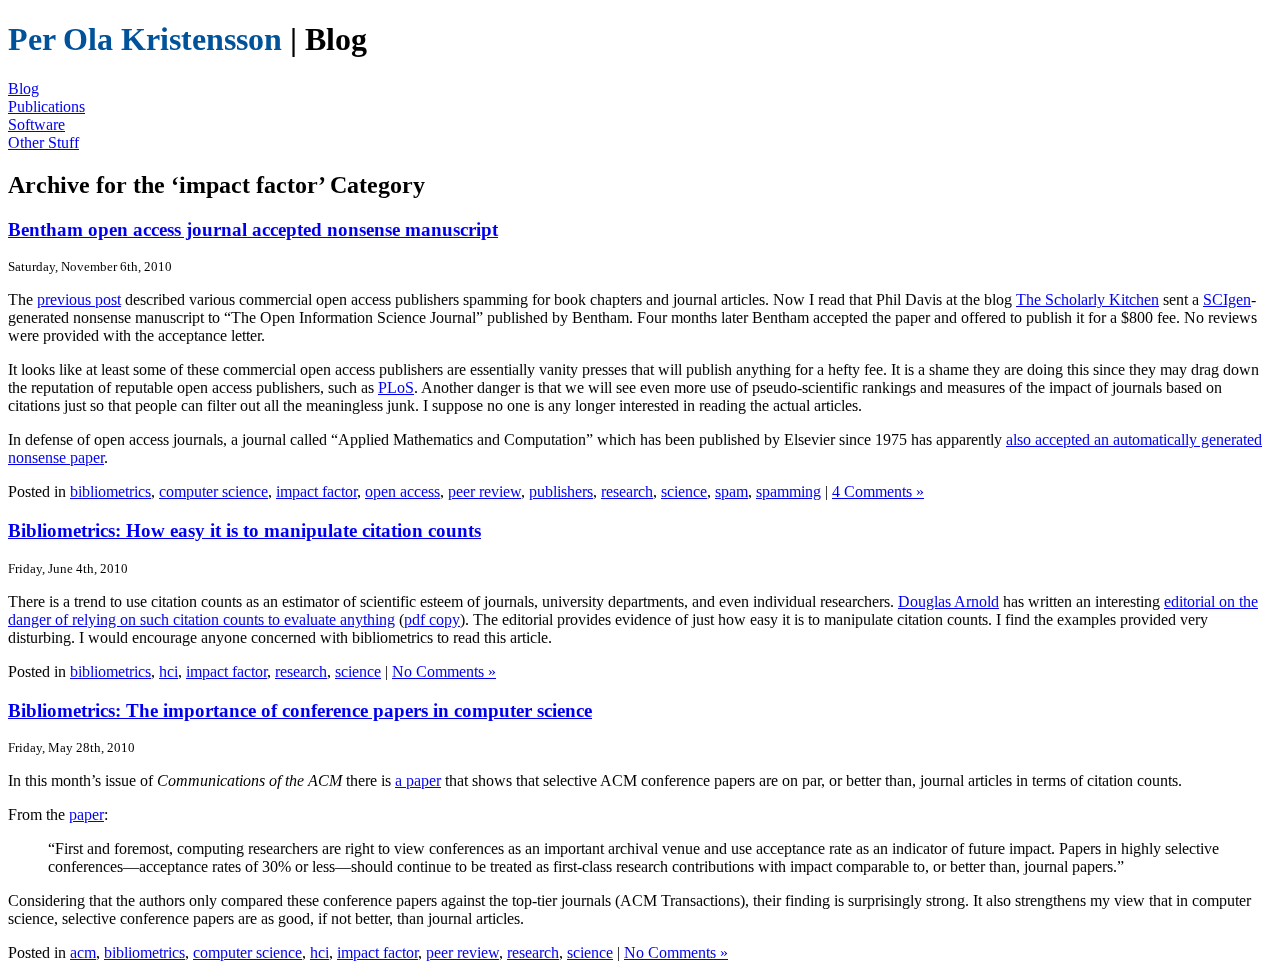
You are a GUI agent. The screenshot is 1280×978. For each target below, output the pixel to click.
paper (86, 814)
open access (402, 491)
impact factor (316, 491)
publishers (561, 491)
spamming (788, 491)
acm (83, 952)
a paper (418, 780)
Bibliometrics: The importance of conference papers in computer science (300, 710)
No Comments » (444, 671)
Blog (23, 88)
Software (36, 124)
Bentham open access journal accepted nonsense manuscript (253, 229)
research (627, 491)
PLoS (396, 387)
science (684, 491)
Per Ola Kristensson (145, 39)
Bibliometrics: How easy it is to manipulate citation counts (244, 530)
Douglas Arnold (948, 601)
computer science (213, 491)
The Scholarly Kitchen (1087, 299)
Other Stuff (43, 142)
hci (168, 671)
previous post (79, 299)
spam (731, 491)
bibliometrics (110, 491)
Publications (46, 106)
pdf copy (432, 619)
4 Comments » (878, 491)
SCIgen (1227, 299)
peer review (484, 491)
